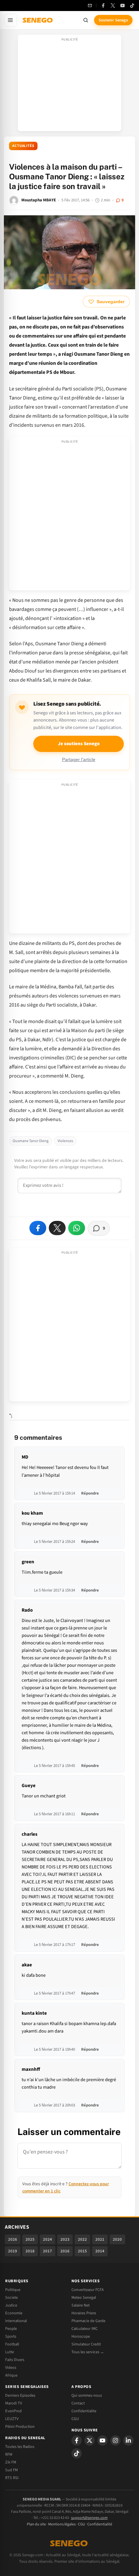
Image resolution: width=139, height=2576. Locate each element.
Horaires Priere (84, 2313)
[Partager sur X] (57, 1228)
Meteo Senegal (84, 2297)
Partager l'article (79, 760)
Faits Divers (15, 2360)
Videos (11, 2367)
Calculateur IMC (85, 2329)
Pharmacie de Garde (88, 2321)
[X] (90, 2440)
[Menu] (10, 20)
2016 (65, 2251)
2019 (13, 2251)
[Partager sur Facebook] (38, 1228)
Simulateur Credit (86, 2344)
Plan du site (36, 2524)
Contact (78, 2403)
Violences (65, 1141)
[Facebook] (103, 6)
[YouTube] (123, 6)
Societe (11, 2297)
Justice (11, 2305)
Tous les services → (88, 2352)
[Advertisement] (69, 85)
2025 (30, 2239)
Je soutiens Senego (79, 744)
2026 (13, 2239)
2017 (48, 2251)
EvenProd (13, 2411)
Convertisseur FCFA (88, 2290)
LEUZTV (12, 2419)
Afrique (11, 2375)
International (16, 2321)
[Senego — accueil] (38, 20)
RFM (9, 2454)
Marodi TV (14, 2403)
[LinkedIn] (128, 2440)
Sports (11, 2336)
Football (12, 2344)
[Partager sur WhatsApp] (77, 1228)
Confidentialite (84, 2411)
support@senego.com (89, 2518)
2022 (82, 2239)
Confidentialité (100, 2524)
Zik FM (11, 2462)
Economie (14, 2313)
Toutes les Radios (20, 2447)
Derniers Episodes (20, 2395)
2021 (100, 2239)
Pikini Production (20, 2427)
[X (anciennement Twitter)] (113, 6)
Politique (13, 2290)
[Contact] (90, 6)
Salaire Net (80, 2305)
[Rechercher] (86, 20)
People (11, 2329)
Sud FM (11, 2470)
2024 (48, 2239)
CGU (75, 2419)
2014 (100, 2251)
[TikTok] (132, 6)
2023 (65, 2239)
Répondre (90, 1493)
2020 (117, 2239)
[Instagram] (115, 2440)
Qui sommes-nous (87, 2395)
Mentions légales (62, 2524)
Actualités (23, 146)
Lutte (10, 2352)
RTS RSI (12, 2478)
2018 (30, 2251)
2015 (82, 2251)
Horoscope (81, 2336)
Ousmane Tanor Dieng (31, 1141)
